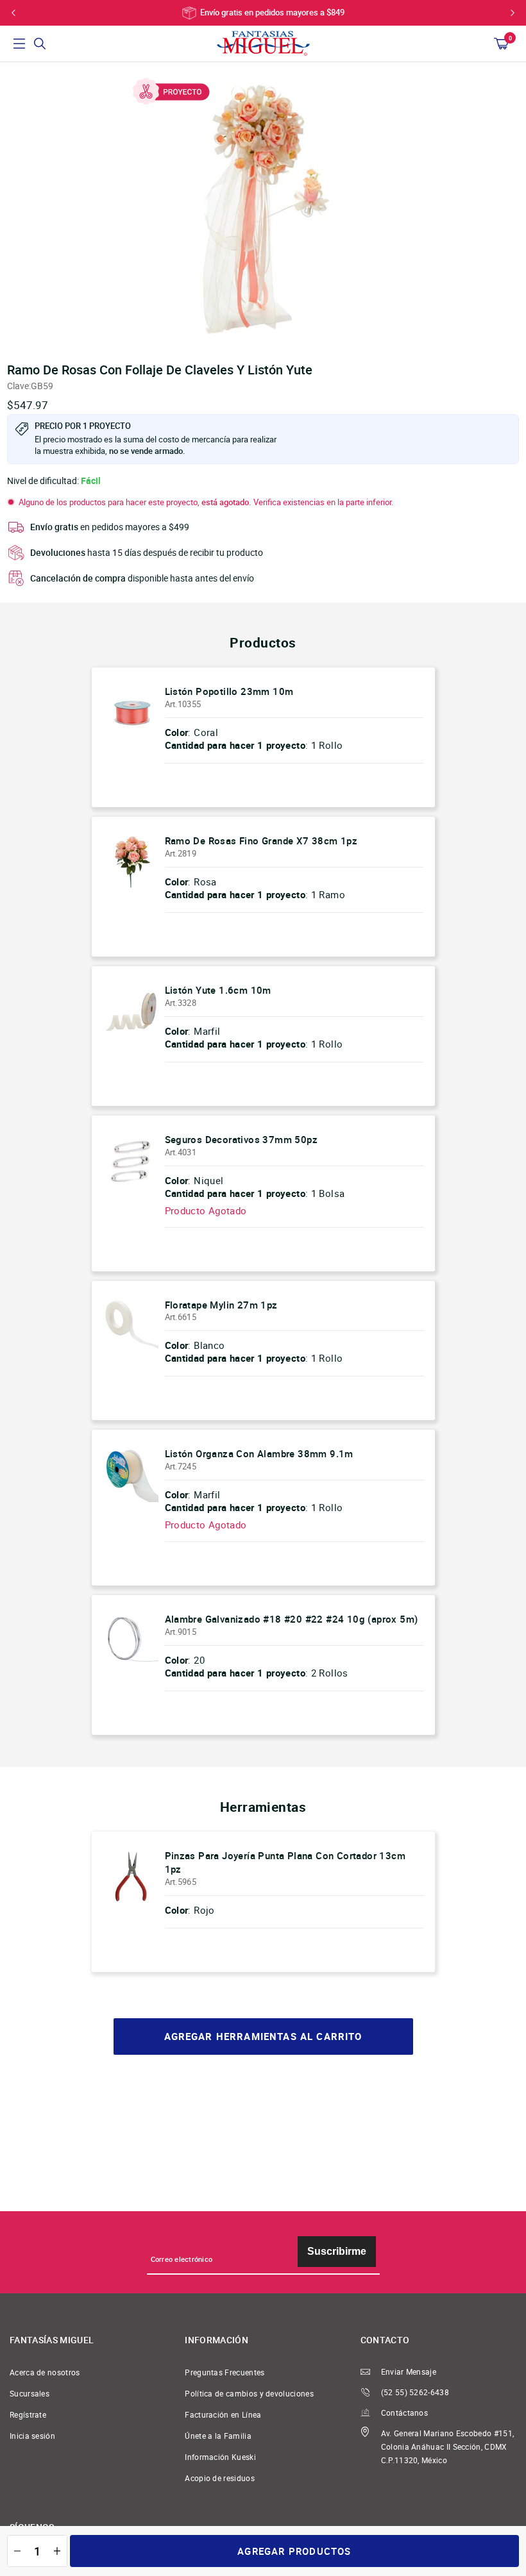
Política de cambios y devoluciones (249, 2394)
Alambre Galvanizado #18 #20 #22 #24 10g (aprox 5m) (292, 1619)
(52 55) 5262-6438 (415, 2392)
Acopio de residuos (220, 2478)
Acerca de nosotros (45, 2372)
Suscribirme (337, 2251)
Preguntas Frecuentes (225, 2372)
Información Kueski (220, 2457)
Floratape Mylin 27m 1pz (221, 1305)
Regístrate (28, 2415)
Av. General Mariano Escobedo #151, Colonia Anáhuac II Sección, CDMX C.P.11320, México (448, 2447)
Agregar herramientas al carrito (263, 2037)
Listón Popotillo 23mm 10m (229, 691)
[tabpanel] (263, 208)
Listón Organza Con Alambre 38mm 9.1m (259, 1453)
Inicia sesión (32, 2436)
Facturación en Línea (223, 2415)
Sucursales (30, 2394)
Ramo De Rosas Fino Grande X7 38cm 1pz (261, 841)
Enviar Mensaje (409, 2372)
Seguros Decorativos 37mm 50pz (242, 1139)
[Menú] (19, 44)
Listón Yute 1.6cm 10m (218, 990)
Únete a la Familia (218, 2436)
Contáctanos (404, 2413)
